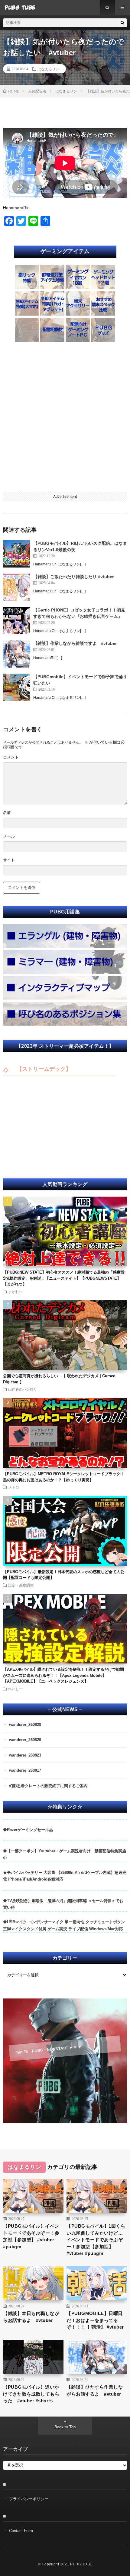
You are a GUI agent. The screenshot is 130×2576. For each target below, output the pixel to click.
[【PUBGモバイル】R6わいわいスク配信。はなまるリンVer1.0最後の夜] (17, 554)
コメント (11, 757)
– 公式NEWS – (65, 1710)
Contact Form (21, 2531)
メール (9, 836)
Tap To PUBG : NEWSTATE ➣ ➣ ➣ (49, 2049)
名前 (7, 813)
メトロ (14, 1487)
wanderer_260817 (25, 1770)
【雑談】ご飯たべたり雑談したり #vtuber (73, 577)
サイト (9, 860)
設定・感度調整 (21, 1585)
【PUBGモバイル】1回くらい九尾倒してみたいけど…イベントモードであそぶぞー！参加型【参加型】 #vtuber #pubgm (96, 2240)
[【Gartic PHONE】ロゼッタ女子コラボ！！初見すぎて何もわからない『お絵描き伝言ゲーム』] (17, 621)
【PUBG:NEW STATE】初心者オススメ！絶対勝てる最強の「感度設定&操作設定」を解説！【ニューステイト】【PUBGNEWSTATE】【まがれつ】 (64, 1278)
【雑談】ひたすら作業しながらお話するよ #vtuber (95, 2390)
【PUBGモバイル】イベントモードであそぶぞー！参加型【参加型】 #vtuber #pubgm (31, 2236)
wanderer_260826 (25, 1740)
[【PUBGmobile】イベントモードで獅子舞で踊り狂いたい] (17, 687)
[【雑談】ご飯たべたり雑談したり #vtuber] (17, 587)
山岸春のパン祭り (23, 1389)
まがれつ (15, 1291)
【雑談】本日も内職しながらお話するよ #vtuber (31, 2317)
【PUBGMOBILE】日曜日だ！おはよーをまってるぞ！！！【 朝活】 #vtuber (95, 2320)
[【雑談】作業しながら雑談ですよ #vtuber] (17, 654)
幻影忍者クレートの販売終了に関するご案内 (48, 1786)
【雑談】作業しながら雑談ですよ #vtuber (75, 643)
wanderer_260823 (25, 1755)
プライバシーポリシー (29, 2499)
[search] (122, 23)
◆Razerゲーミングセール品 (28, 1830)
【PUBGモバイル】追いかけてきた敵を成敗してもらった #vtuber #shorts (31, 2394)
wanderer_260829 (25, 1725)
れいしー (15, 1689)
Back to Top (65, 2427)
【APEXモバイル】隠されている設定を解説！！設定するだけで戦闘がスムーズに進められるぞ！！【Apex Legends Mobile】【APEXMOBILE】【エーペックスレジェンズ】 (63, 1675)
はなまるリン (48, 69)
